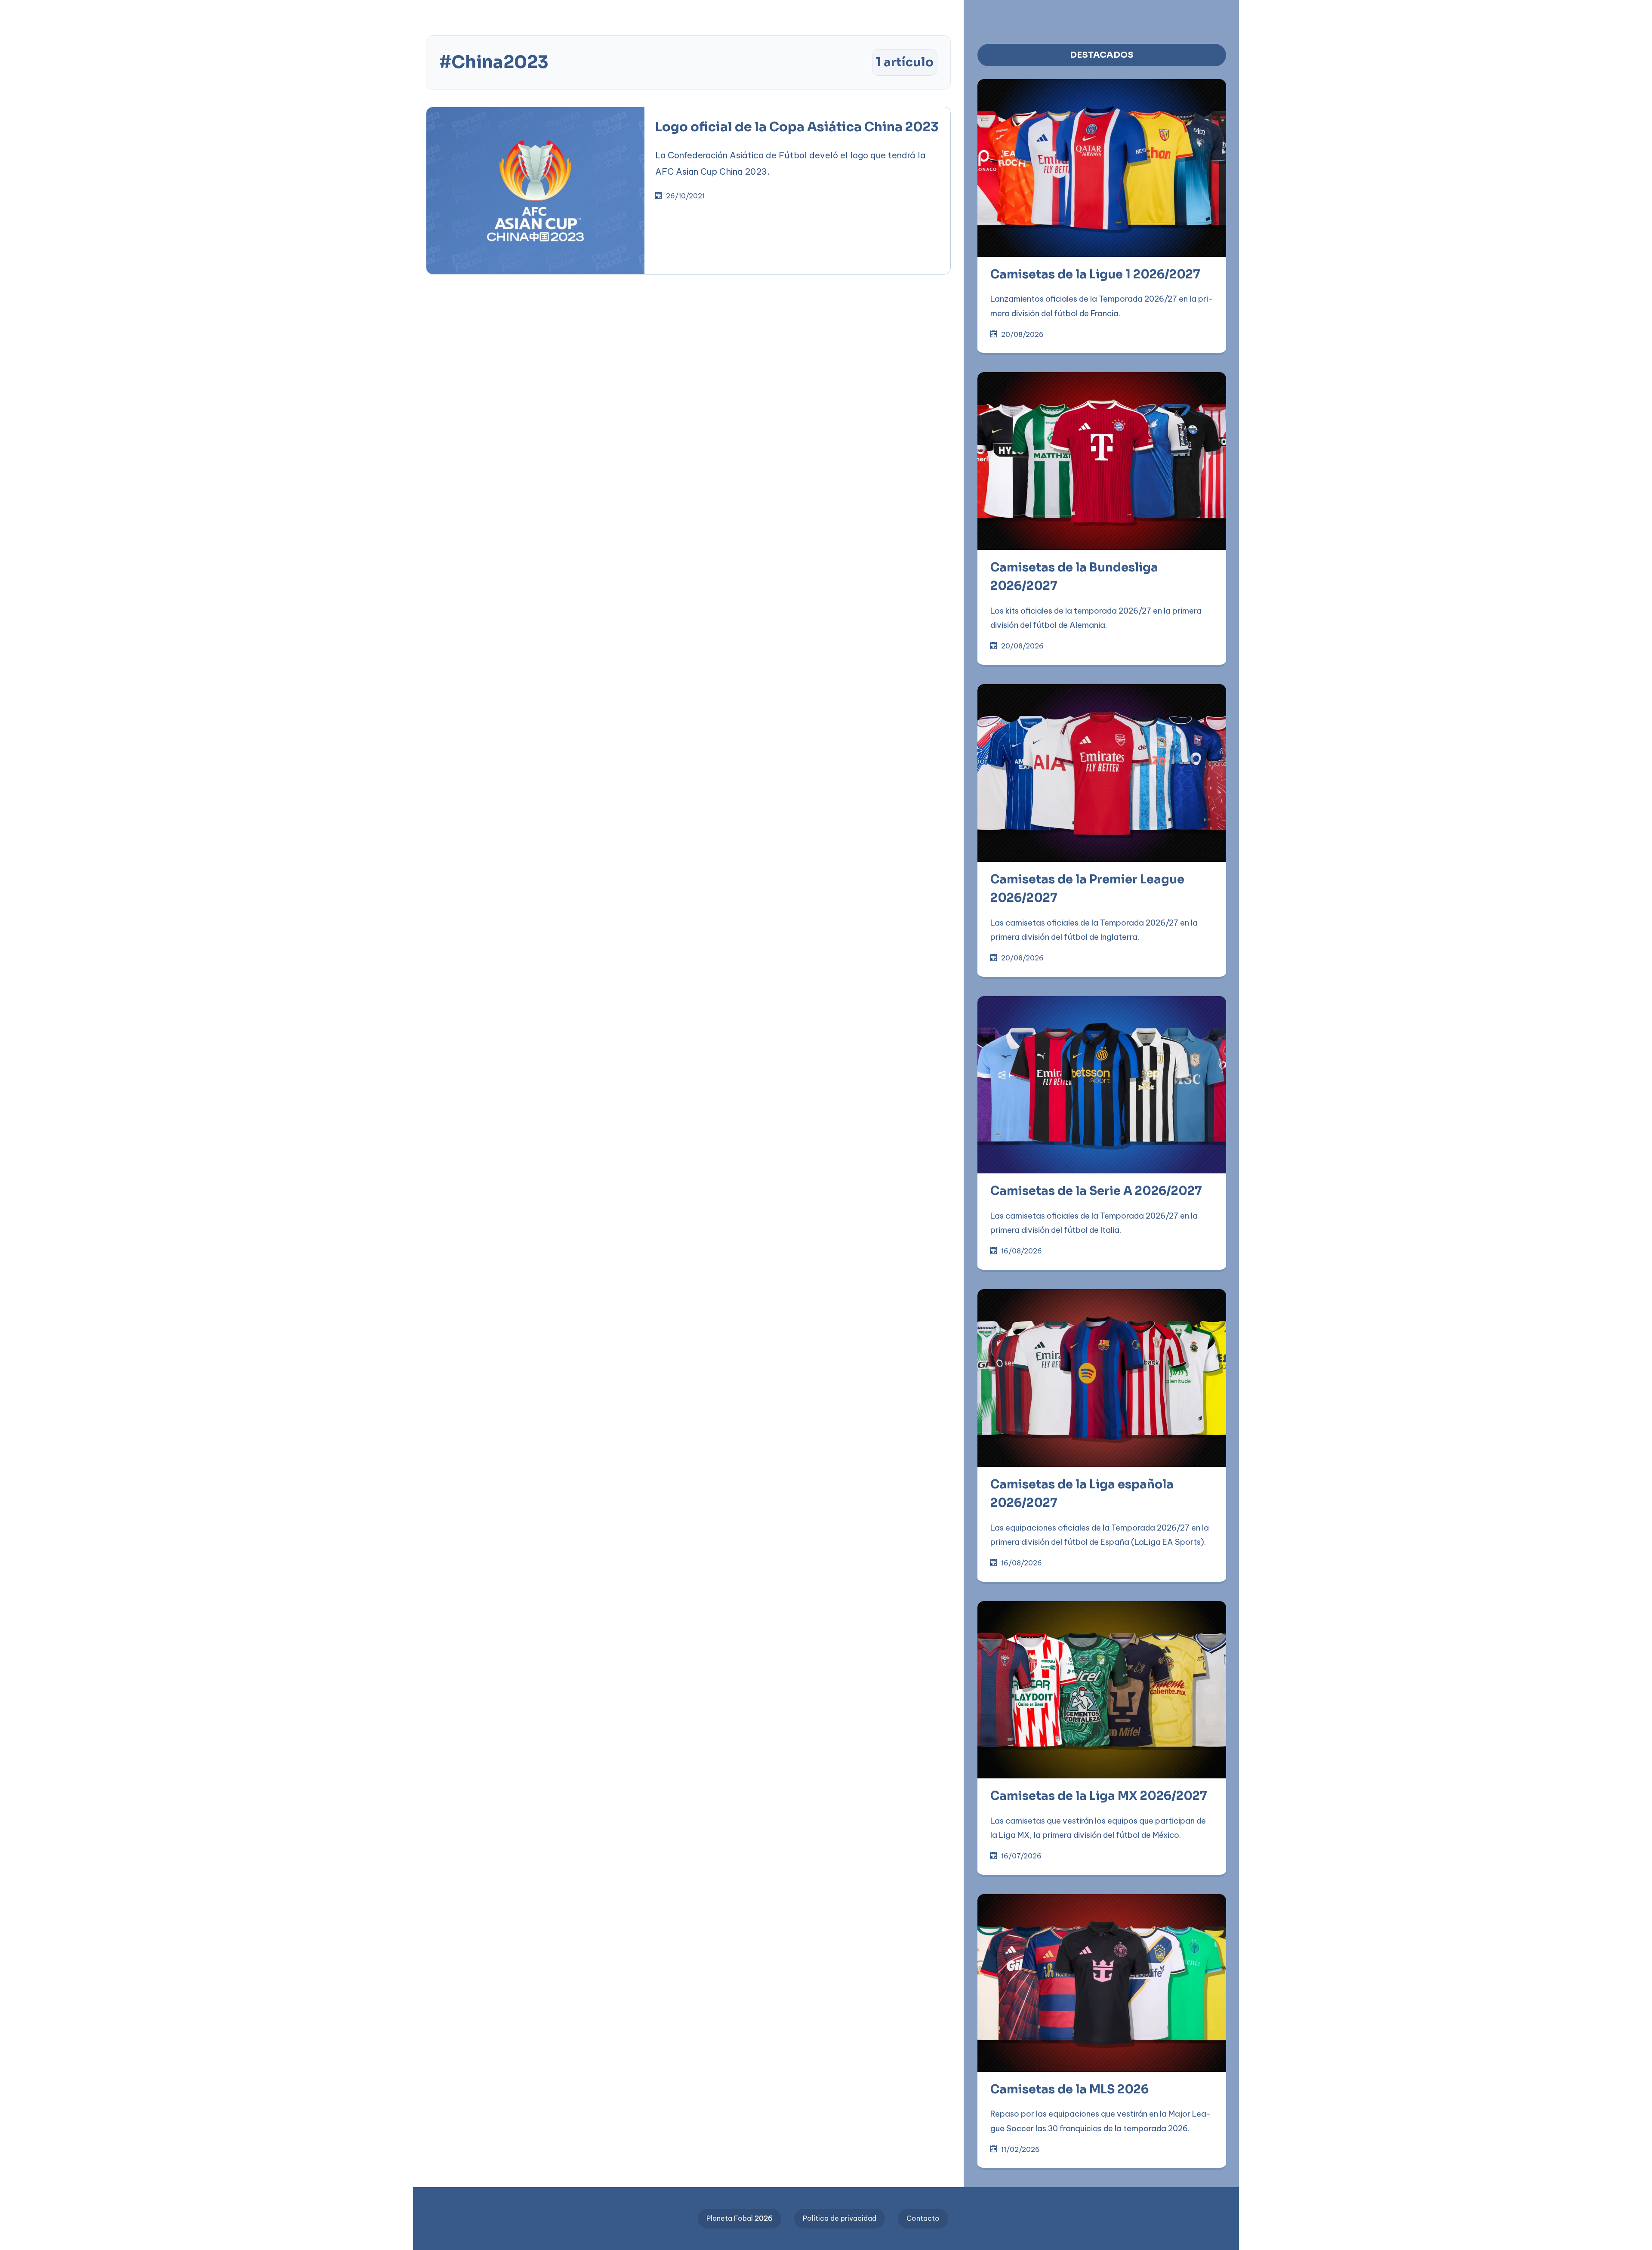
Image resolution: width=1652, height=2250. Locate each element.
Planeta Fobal (740, 2218)
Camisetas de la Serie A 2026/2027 (1096, 1191)
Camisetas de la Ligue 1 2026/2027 (1095, 275)
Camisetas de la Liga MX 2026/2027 (1099, 1796)
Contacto (923, 2218)
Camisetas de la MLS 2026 (1069, 2090)
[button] (275, 14)
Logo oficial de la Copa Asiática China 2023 (797, 127)
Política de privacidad (840, 2218)
